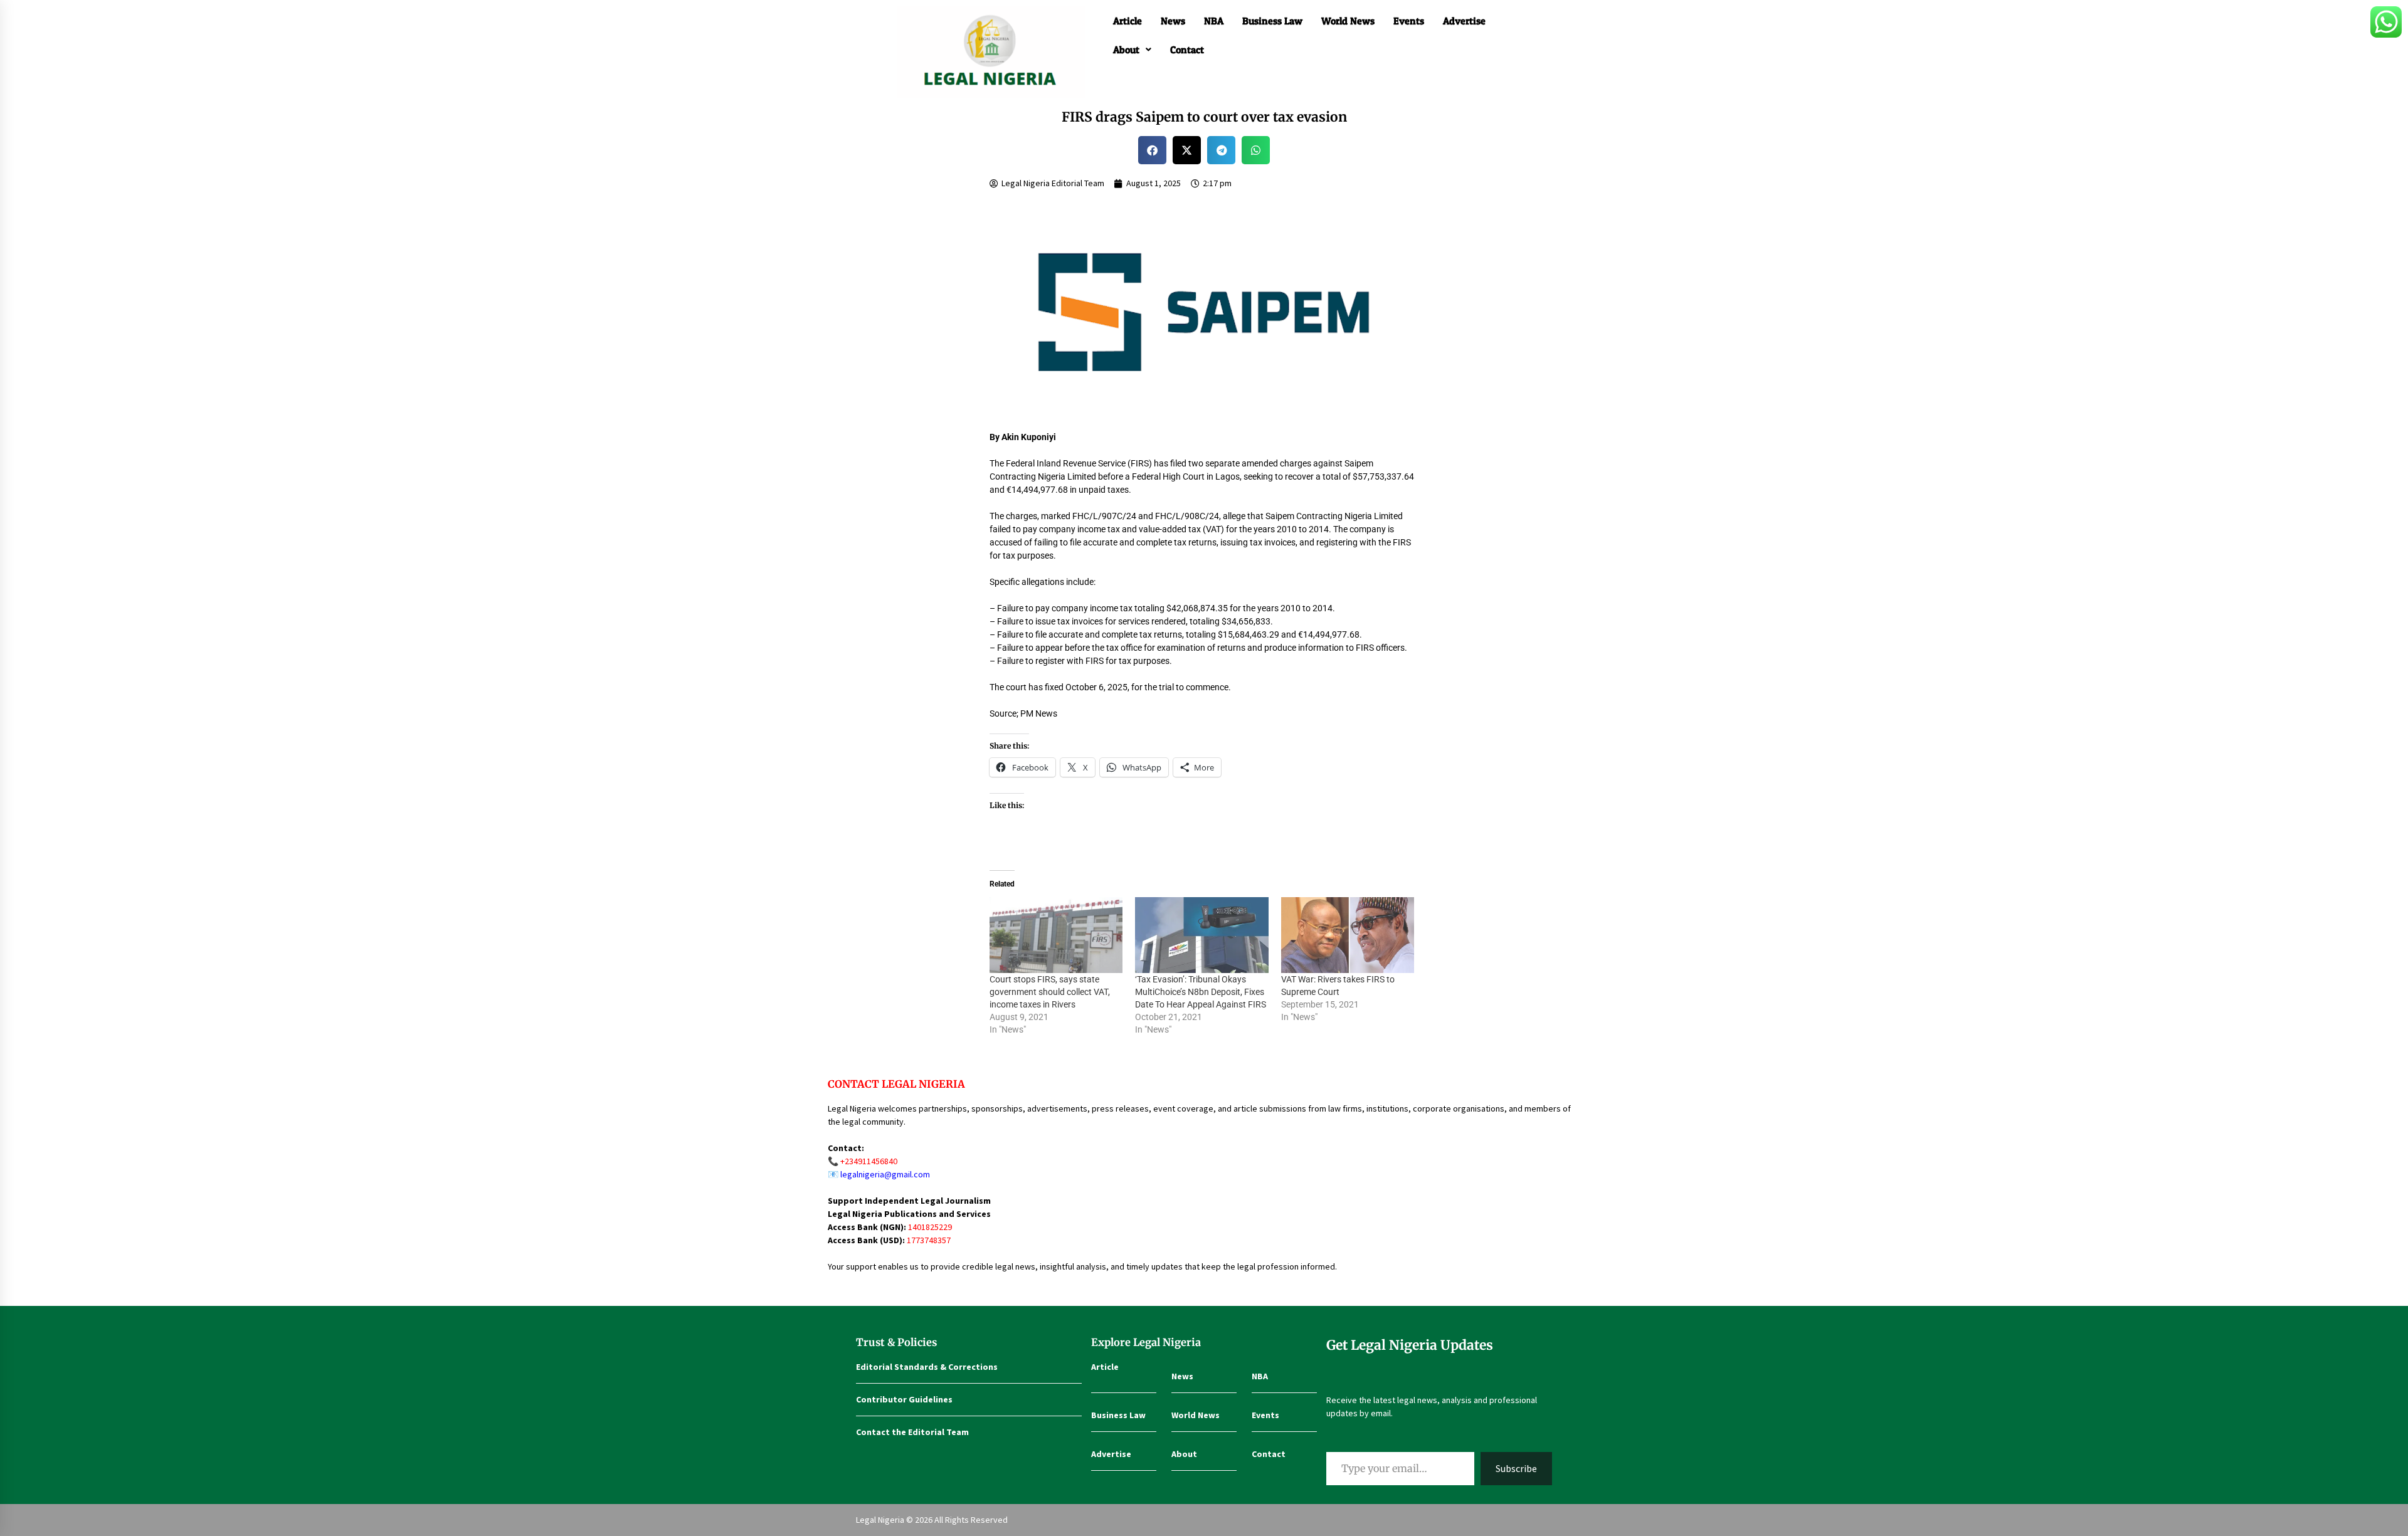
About (1126, 50)
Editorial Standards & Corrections (927, 1367)
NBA (1214, 21)
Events (1409, 21)
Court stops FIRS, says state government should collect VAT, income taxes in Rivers (1050, 992)
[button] (1132, 50)
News (1173, 21)
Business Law (1272, 21)
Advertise (1464, 21)
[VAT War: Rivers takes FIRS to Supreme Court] (1348, 935)
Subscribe (1516, 1468)
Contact (1187, 50)
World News (1348, 21)
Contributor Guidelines (904, 1399)
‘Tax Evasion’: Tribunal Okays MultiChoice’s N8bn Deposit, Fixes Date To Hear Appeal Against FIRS (1201, 992)
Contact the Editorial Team (912, 1432)
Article (1127, 21)
